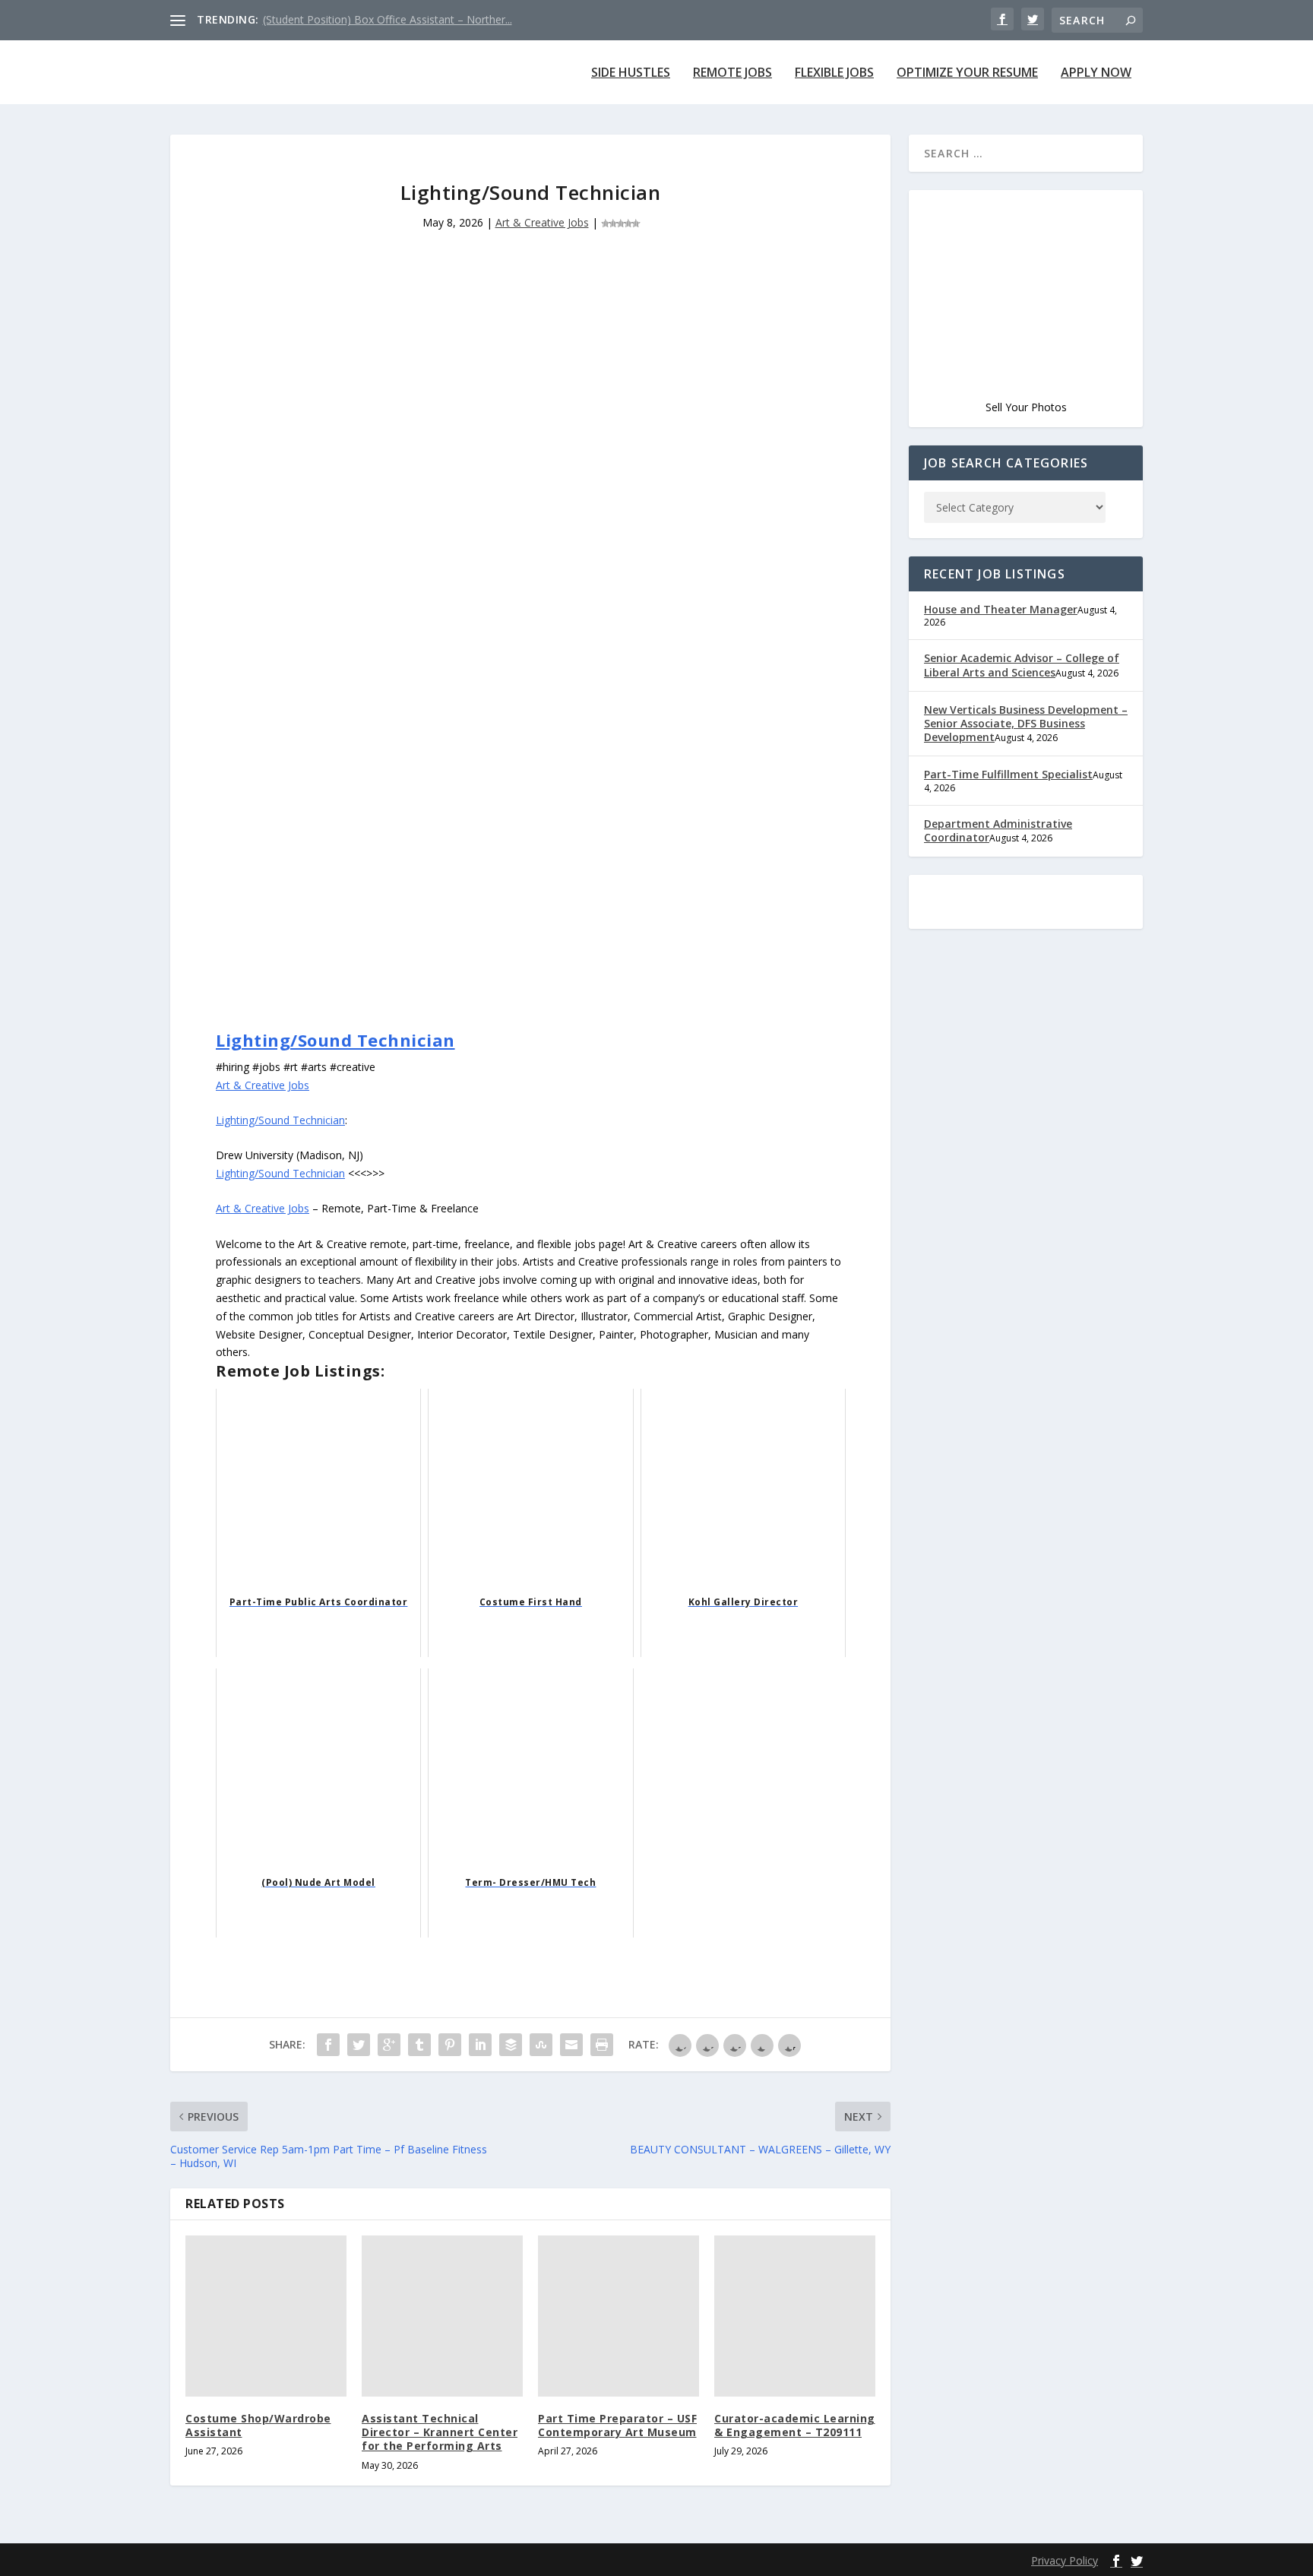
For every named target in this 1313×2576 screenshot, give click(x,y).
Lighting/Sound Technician (335, 1040)
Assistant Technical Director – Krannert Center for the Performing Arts (440, 2432)
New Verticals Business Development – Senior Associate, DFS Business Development (1026, 723)
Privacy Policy (1065, 2560)
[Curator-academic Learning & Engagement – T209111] (795, 2316)
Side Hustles (631, 73)
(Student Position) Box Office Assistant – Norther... (388, 19)
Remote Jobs (732, 73)
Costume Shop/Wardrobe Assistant (258, 2425)
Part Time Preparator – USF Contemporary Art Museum (617, 2425)
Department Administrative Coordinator (998, 830)
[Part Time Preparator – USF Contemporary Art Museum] (619, 2316)
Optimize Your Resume (967, 73)
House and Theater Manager (1001, 609)
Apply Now (1096, 73)
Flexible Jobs (834, 73)
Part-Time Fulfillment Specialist (1008, 774)
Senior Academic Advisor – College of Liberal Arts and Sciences (1022, 665)
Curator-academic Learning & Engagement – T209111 (795, 2425)
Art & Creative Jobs (542, 222)
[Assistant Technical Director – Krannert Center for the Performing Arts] (442, 2316)
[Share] (328, 2045)
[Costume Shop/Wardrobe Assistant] (266, 2316)
